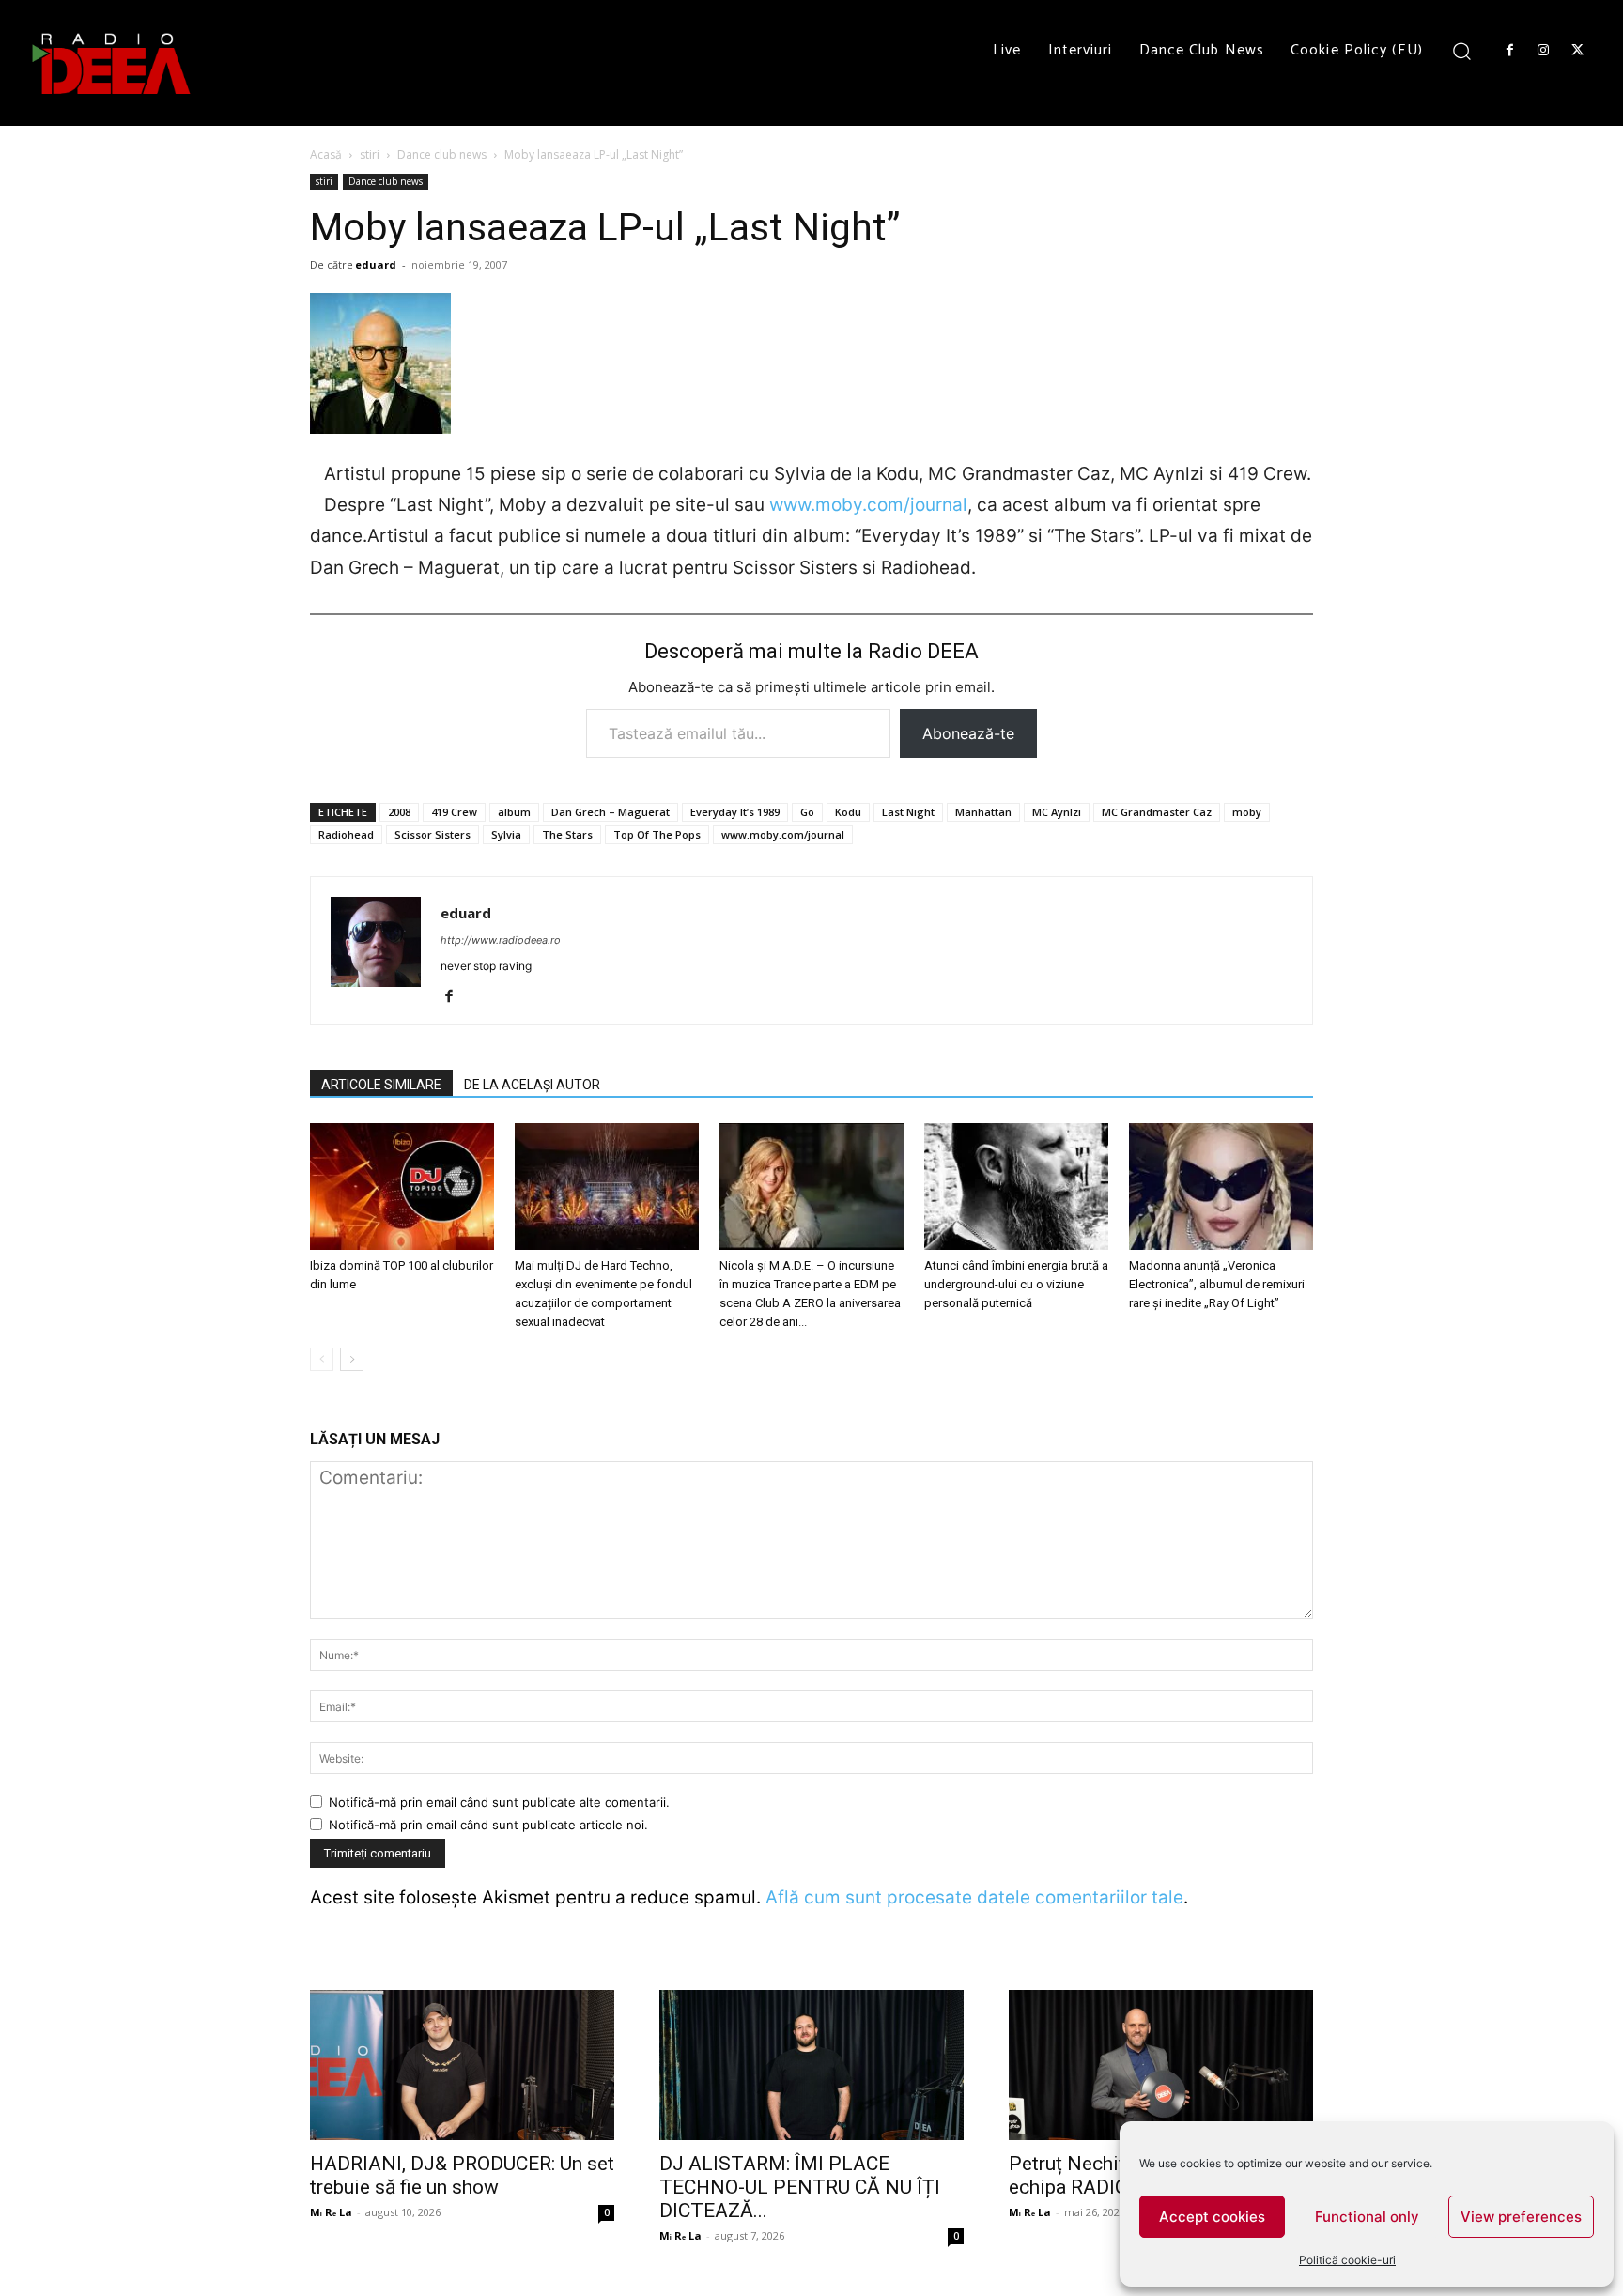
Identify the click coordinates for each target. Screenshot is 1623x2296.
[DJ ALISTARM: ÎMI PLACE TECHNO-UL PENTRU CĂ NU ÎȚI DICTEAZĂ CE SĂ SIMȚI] (811, 2065)
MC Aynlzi (1057, 812)
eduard (376, 264)
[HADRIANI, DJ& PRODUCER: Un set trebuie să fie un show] (462, 2065)
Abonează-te (968, 733)
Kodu (848, 812)
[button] (1462, 50)
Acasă (326, 154)
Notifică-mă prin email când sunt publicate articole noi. (488, 1825)
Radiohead (346, 834)
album (514, 812)
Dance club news (442, 154)
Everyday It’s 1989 (735, 812)
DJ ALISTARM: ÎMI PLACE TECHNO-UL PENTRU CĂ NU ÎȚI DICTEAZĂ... (800, 2187)
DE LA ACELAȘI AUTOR (532, 1085)
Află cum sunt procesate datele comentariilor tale (974, 1897)
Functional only (1367, 2217)
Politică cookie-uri (1347, 2260)
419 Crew (454, 812)
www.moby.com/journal (868, 505)
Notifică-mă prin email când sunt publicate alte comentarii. (499, 1802)
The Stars (567, 834)
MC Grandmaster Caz (1157, 812)
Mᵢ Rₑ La (331, 2212)
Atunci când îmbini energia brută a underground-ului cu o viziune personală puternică (1016, 1284)
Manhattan (983, 812)
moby (1247, 812)
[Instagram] (1543, 51)
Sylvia (506, 834)
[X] (1578, 51)
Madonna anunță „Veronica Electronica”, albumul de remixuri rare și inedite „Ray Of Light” (1217, 1284)
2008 (399, 812)
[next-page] (352, 1359)
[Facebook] (1509, 51)
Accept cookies (1212, 2217)
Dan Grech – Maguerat (611, 812)
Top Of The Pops (657, 834)
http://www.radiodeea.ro (501, 940)
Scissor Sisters (433, 834)
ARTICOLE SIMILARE (381, 1085)
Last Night (908, 812)
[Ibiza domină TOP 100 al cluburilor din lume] (402, 1187)
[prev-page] (322, 1359)
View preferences (1521, 2217)
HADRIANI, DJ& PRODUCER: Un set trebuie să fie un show (462, 2175)
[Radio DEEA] (113, 63)
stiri (370, 154)
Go (807, 812)
